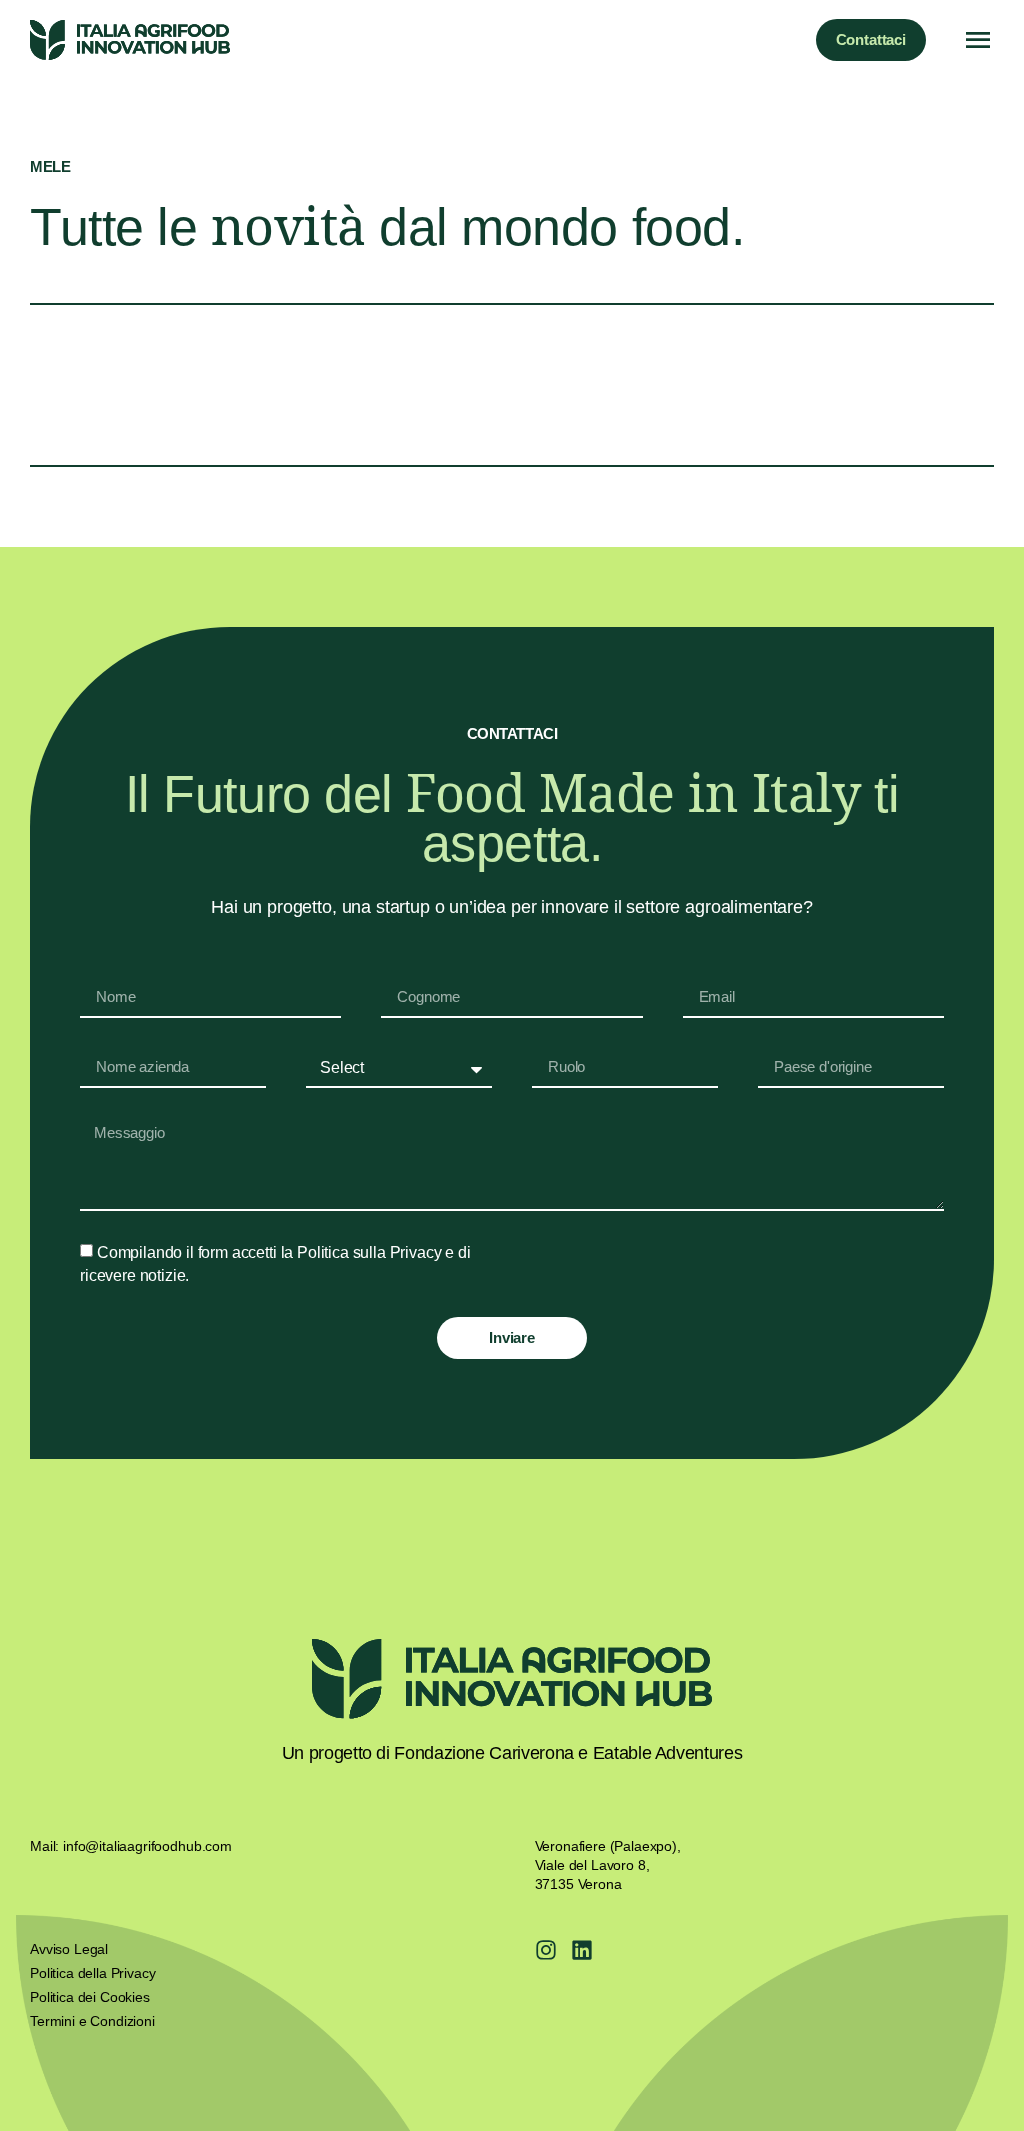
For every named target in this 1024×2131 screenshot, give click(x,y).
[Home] (130, 40)
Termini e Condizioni (92, 2021)
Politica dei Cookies (90, 1997)
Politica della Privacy (92, 1973)
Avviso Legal (69, 1949)
